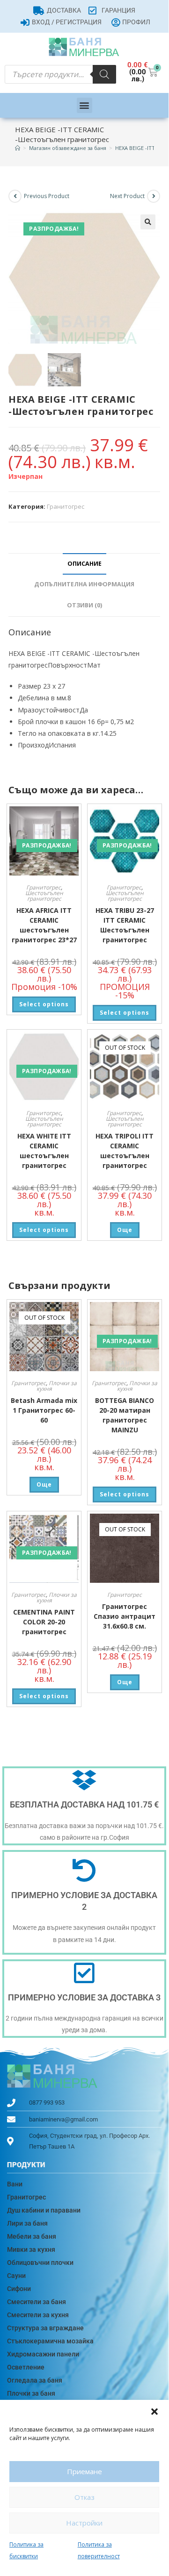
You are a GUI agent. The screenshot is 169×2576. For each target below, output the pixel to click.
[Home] (18, 148)
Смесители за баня (37, 2302)
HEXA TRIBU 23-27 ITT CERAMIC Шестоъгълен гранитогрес (125, 925)
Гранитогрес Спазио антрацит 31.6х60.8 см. (125, 1616)
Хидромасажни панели (43, 2354)
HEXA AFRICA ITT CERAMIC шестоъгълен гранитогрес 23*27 (44, 925)
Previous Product (47, 196)
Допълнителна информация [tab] (84, 584)
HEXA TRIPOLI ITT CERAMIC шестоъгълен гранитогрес (125, 1151)
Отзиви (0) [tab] (84, 605)
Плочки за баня (31, 2393)
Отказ (84, 2497)
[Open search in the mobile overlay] (60, 74)
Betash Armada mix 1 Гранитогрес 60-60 (44, 1410)
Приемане (84, 2471)
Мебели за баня (32, 2236)
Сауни (16, 2276)
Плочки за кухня (57, 1386)
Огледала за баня (35, 2380)
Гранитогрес (66, 506)
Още (125, 1230)
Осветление (26, 2367)
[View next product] (154, 196)
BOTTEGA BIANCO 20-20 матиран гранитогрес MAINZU (125, 1415)
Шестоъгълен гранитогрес (44, 896)
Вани (15, 2184)
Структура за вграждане (45, 2328)
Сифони (19, 2289)
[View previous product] (15, 196)
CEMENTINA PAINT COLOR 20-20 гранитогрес (44, 1622)
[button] (154, 2412)
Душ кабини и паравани (44, 2210)
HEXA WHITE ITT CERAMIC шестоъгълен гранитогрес (44, 1151)
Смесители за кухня (38, 2315)
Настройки (84, 2523)
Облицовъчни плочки (40, 2263)
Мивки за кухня (31, 2249)
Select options (44, 1004)
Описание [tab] (84, 564)
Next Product (127, 196)
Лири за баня (27, 2223)
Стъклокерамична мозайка (50, 2341)
